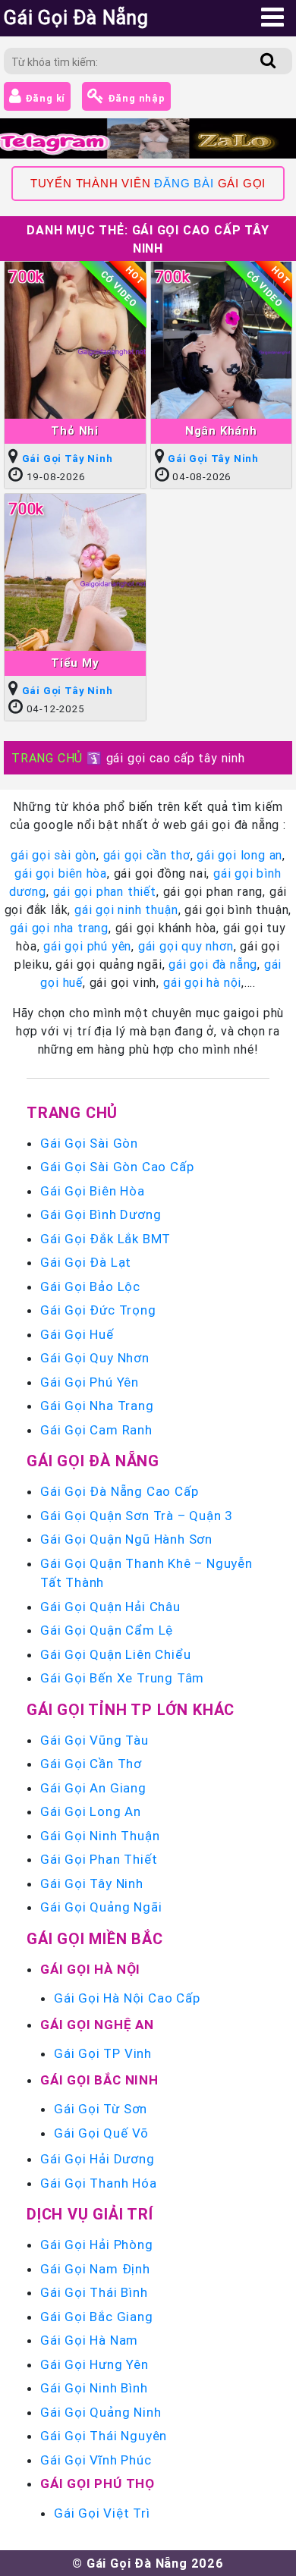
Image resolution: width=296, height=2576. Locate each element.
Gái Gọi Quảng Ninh (101, 2412)
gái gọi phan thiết (105, 891)
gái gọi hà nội (202, 982)
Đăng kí (44, 98)
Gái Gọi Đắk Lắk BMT (105, 1239)
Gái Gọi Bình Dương (101, 1214)
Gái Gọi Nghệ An (97, 2025)
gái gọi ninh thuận (126, 909)
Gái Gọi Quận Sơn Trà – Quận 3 (137, 1516)
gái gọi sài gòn (54, 855)
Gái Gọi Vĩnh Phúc (96, 2460)
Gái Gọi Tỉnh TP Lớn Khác (131, 1709)
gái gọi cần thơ (147, 855)
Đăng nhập (135, 98)
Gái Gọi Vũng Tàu (94, 1740)
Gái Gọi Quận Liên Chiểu (115, 1654)
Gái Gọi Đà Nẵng (93, 1461)
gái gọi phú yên (87, 946)
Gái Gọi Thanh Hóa (99, 2183)
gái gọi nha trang (59, 928)
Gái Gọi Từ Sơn (101, 2109)
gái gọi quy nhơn (186, 946)
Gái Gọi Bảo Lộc (90, 1286)
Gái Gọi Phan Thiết (99, 1859)
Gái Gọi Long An (91, 1811)
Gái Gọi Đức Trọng (98, 1310)
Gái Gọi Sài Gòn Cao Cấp (117, 1167)
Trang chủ (72, 1112)
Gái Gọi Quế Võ (101, 2133)
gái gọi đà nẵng (213, 964)
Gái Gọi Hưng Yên (94, 2364)
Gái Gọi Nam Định (95, 2269)
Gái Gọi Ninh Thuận (100, 1836)
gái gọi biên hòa (61, 873)
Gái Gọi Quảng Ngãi (101, 1907)
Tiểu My (75, 663)
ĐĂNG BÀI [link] (184, 184)
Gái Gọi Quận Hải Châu (110, 1607)
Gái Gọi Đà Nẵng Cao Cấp (119, 1491)
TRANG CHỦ (47, 758)
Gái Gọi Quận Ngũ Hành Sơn (126, 1539)
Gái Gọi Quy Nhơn (95, 1358)
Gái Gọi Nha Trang (97, 1406)
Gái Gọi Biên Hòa (93, 1191)
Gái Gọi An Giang (93, 1788)
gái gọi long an (239, 855)
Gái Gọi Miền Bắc (95, 1938)
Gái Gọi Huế (77, 1334)
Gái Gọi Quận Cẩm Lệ (107, 1630)
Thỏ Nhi (75, 430)
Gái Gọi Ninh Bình (94, 2388)
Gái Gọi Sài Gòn (89, 1143)
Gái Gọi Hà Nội (90, 1969)
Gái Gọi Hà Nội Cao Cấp (127, 1998)
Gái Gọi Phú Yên (90, 1382)
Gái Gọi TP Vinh (103, 2053)
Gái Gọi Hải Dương (98, 2159)
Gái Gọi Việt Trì (102, 2513)
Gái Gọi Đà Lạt (86, 1262)
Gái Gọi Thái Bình (94, 2292)
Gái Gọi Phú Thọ (98, 2483)
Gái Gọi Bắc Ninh (99, 2080)
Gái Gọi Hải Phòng (97, 2245)
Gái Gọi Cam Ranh (96, 1430)
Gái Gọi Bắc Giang (97, 2317)
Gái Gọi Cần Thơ (91, 1764)
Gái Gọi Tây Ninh (68, 459)
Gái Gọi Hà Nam (89, 2340)
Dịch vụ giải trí (90, 2214)
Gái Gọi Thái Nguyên (104, 2436)
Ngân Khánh (221, 430)
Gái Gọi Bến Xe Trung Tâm (122, 1678)
